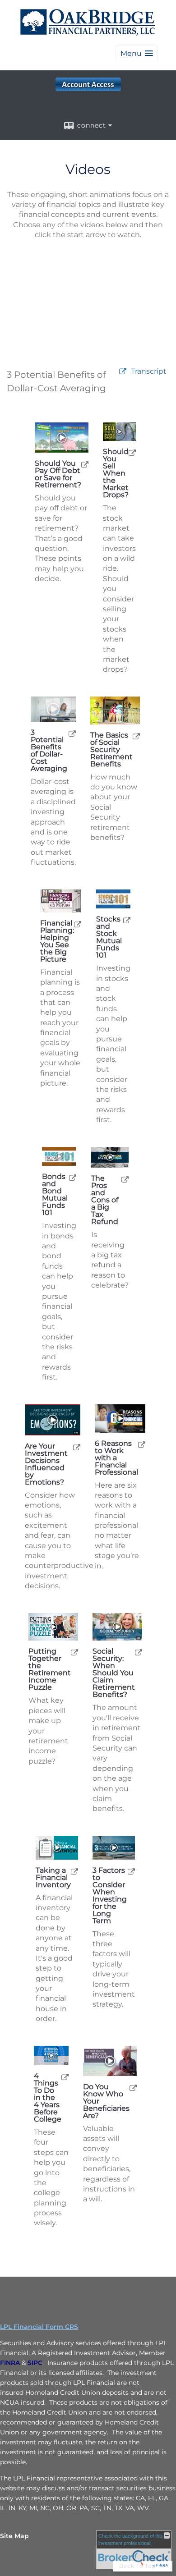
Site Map (14, 2536)
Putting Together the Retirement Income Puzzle (50, 1669)
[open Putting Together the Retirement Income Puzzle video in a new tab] (74, 1652)
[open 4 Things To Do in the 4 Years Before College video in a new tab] (65, 2077)
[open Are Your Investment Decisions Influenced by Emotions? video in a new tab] (77, 1447)
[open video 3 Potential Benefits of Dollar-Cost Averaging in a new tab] (123, 372)
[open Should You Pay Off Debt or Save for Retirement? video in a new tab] (85, 464)
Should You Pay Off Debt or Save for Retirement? (58, 474)
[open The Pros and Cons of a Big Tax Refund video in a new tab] (125, 1179)
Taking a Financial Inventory (53, 1878)
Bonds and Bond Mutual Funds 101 (55, 1195)
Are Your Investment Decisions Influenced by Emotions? (46, 1464)
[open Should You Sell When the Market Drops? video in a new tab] (132, 452)
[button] (137, 53)
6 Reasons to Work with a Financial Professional (116, 1458)
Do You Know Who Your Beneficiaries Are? (106, 2101)
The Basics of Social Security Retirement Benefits (111, 750)
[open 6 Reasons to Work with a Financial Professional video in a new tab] (142, 1444)
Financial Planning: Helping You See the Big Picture (57, 941)
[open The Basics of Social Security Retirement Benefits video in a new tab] (136, 736)
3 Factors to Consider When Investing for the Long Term (110, 1896)
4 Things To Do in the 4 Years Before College (48, 2098)
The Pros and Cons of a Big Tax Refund (105, 1200)
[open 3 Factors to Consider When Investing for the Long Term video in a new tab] (131, 1871)
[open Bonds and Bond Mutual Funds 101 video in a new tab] (73, 1177)
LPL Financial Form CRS (39, 2327)
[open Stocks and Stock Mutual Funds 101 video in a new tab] (127, 920)
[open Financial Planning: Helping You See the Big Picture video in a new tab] (78, 924)
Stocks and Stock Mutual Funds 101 (109, 937)
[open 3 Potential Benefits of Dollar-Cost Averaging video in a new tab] (72, 733)
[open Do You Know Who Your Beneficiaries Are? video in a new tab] (133, 2088)
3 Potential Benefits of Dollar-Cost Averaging (49, 751)
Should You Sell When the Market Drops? (116, 473)
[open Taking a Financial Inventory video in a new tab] (74, 1871)
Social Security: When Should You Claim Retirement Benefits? (114, 1673)
